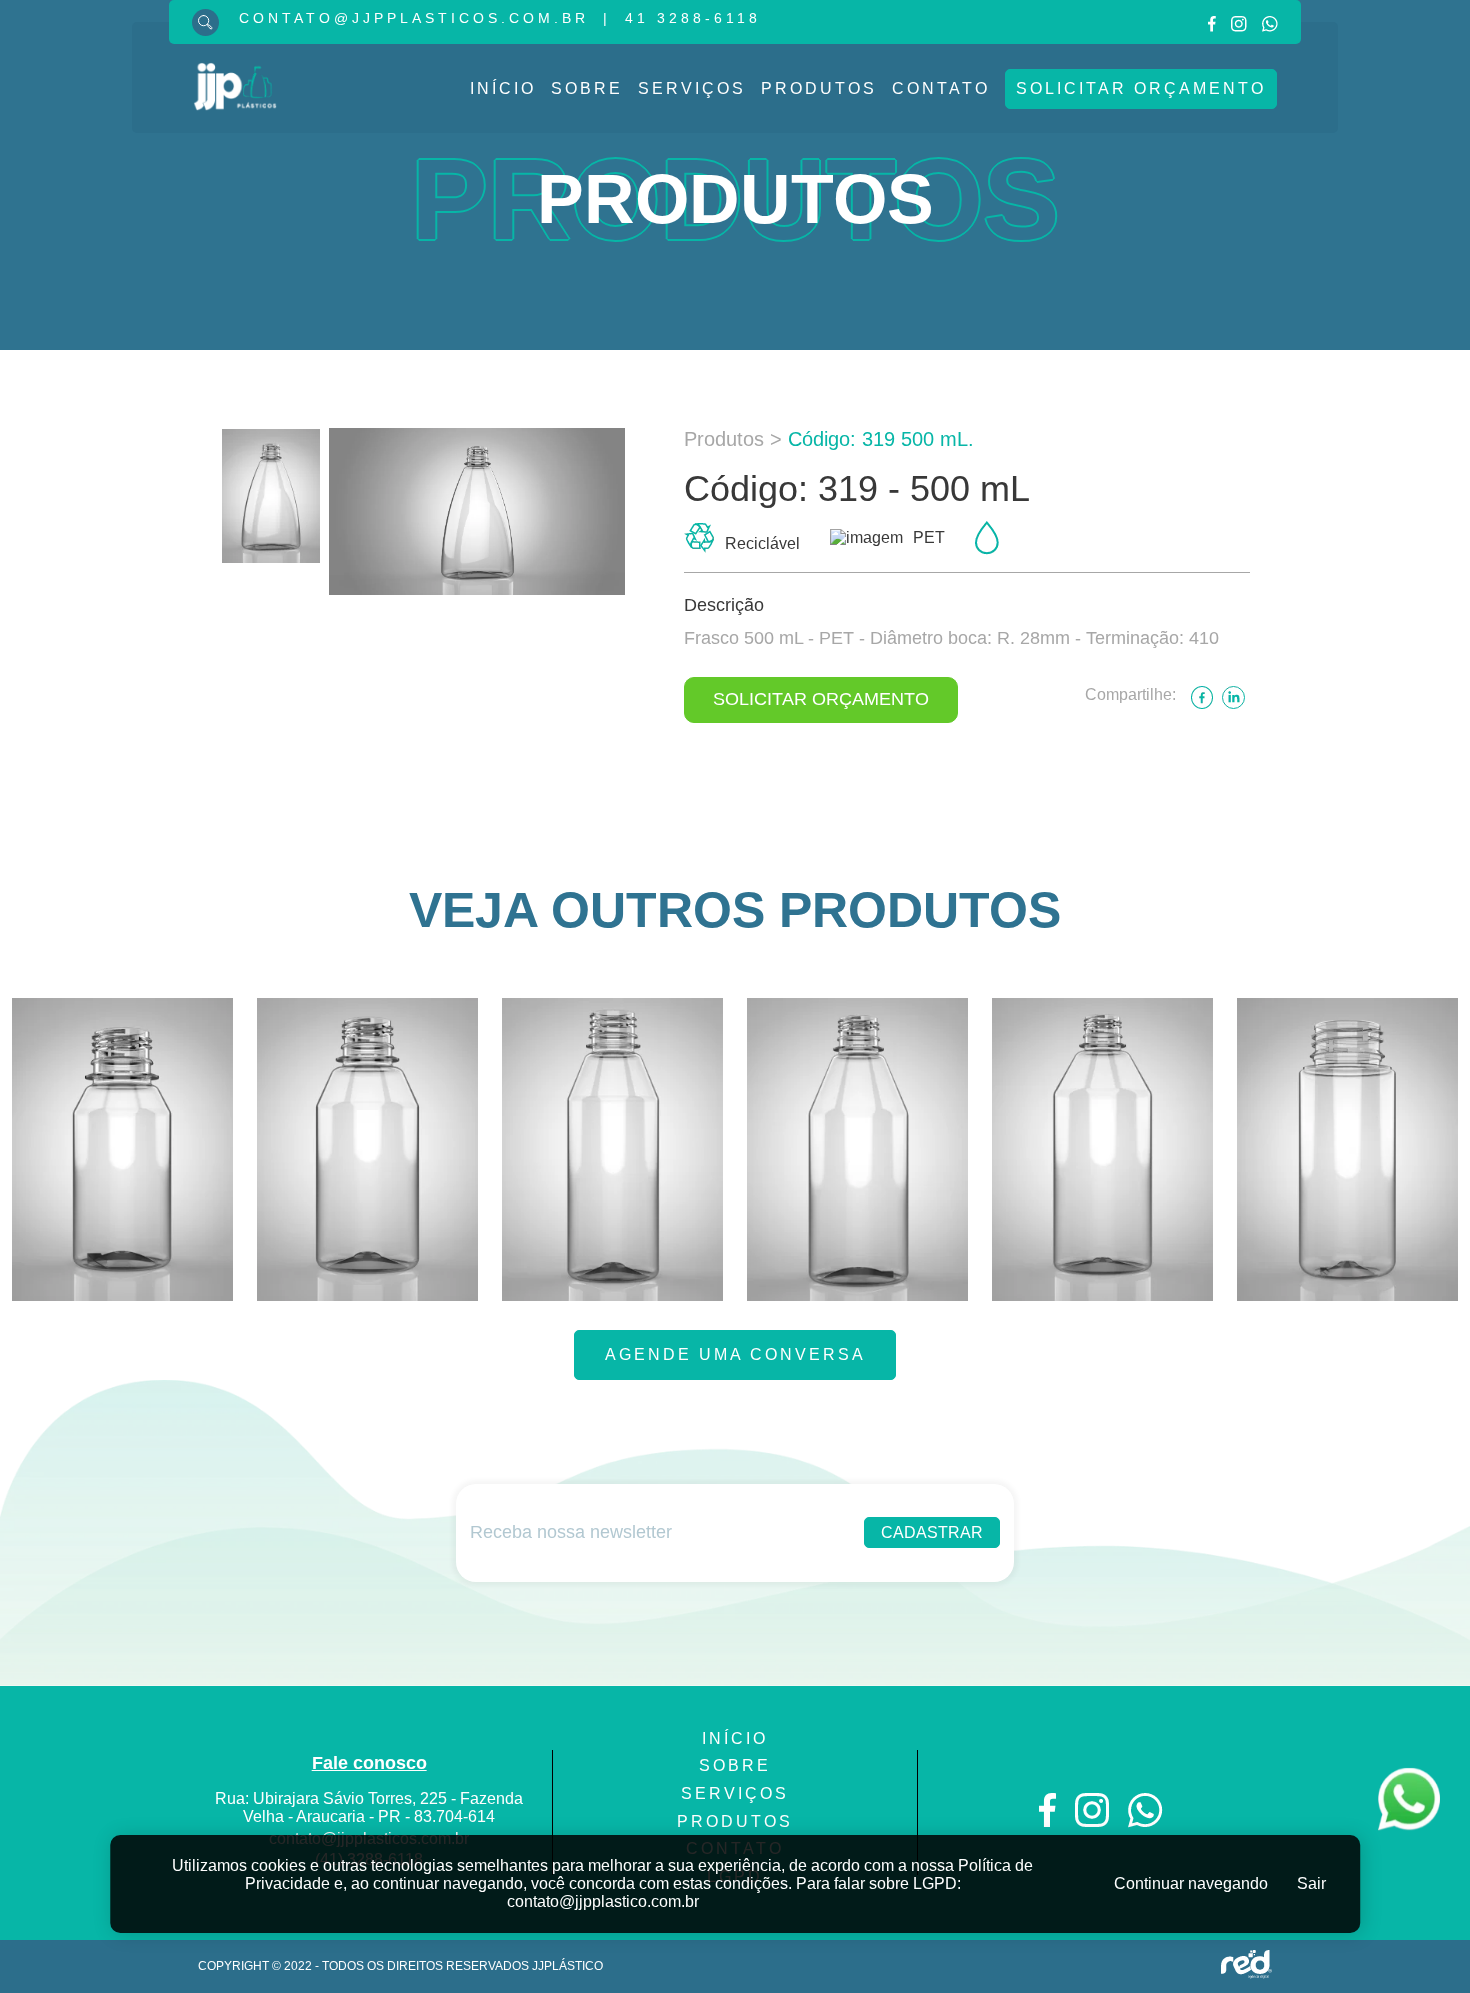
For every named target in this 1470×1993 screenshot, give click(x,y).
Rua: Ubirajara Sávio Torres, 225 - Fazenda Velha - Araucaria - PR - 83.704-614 (369, 1807)
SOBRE (587, 88)
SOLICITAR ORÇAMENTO (821, 699)
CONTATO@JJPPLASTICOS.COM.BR (414, 18)
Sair (1311, 1883)
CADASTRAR (932, 1532)
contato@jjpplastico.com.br (603, 1901)
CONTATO (941, 88)
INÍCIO (503, 88)
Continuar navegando (1191, 1883)
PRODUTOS (819, 88)
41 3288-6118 (693, 18)
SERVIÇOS (692, 88)
